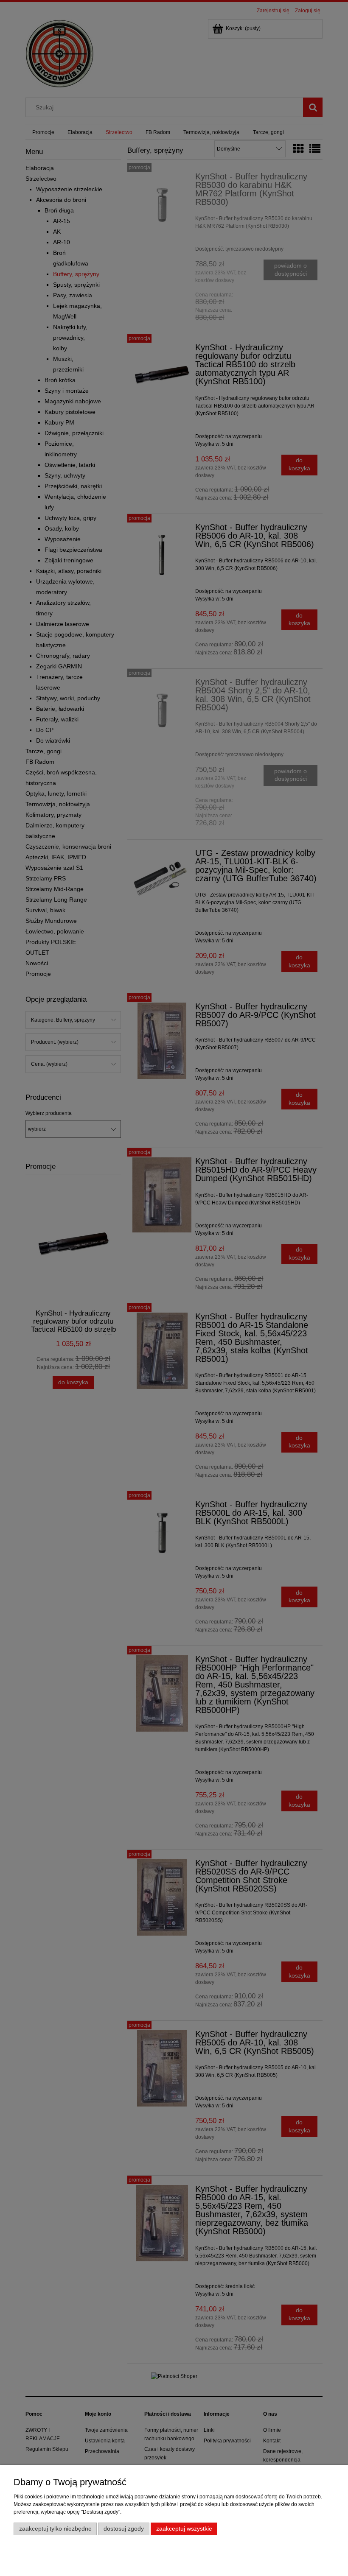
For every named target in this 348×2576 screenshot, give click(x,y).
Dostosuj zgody (124, 2529)
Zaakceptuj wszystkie (184, 2529)
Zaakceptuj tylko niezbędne (55, 2529)
